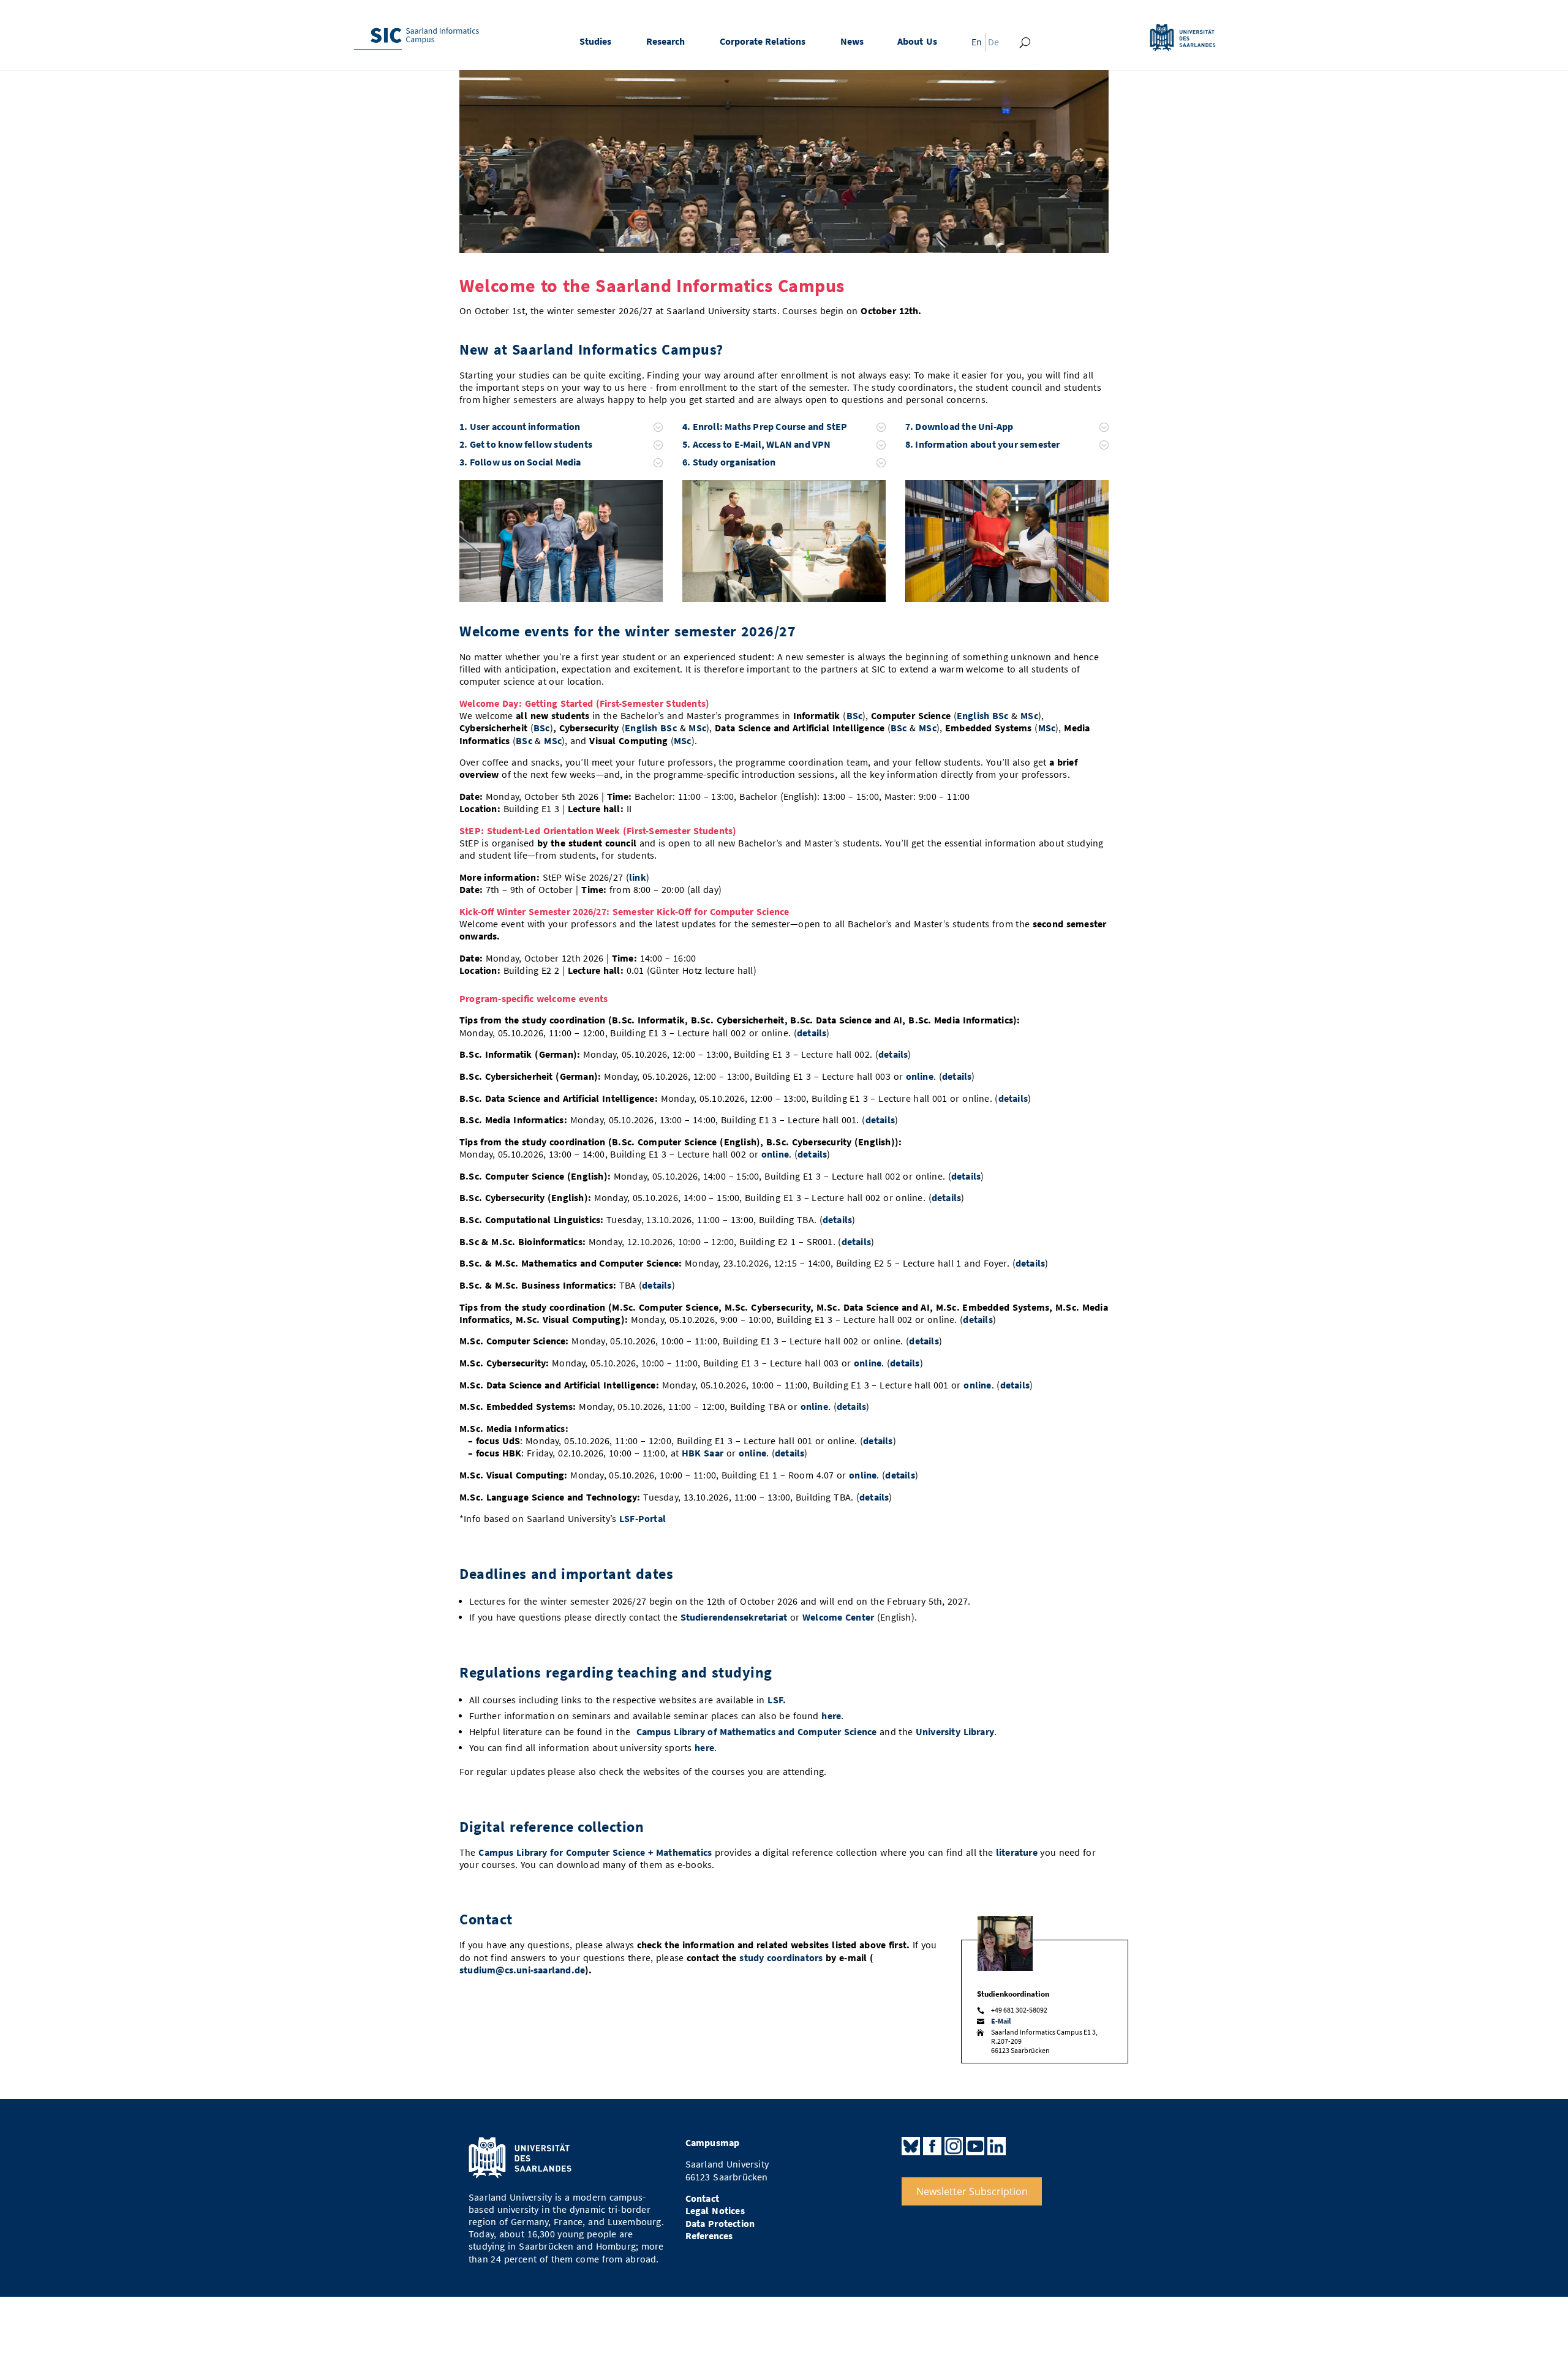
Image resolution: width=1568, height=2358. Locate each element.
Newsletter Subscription (972, 2191)
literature (1017, 1852)
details (812, 1033)
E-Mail (1001, 2021)
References (709, 2236)
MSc (1029, 716)
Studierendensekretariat (734, 1617)
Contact (702, 2198)
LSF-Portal (643, 1519)
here (831, 1716)
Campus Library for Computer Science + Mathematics (595, 1852)
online (920, 1076)
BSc (855, 716)
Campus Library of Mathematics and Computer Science (757, 1732)
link (638, 877)
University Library (955, 1732)
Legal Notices (715, 2211)
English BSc (983, 716)
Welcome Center (838, 1617)
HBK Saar (703, 1453)
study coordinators (781, 1958)
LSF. (777, 1700)
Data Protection (720, 2224)
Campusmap (713, 2143)
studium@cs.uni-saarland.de (522, 1970)
